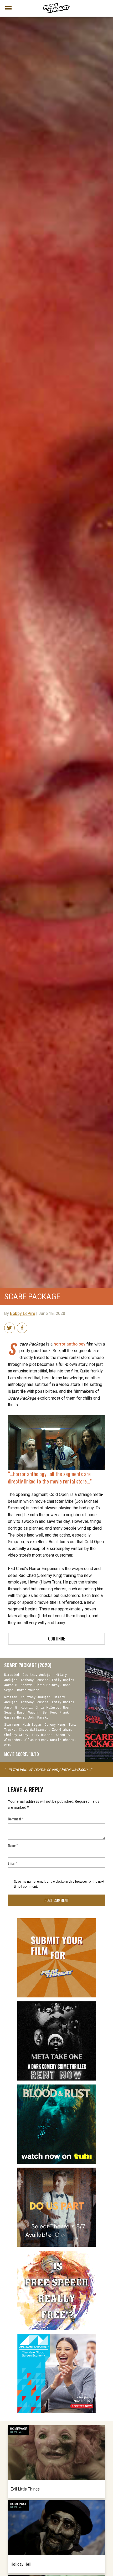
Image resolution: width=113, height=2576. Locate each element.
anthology (76, 1344)
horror (60, 1344)
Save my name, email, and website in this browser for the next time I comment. (59, 1884)
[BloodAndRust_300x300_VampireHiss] (57, 2087)
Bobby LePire (23, 1314)
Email (13, 1863)
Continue (56, 1639)
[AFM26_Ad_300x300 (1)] (57, 2336)
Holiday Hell (21, 2564)
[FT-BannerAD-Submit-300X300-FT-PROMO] (57, 1920)
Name (13, 1845)
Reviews (17, 2432)
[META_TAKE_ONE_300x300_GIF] (57, 2003)
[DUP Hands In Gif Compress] (57, 2170)
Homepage (19, 2429)
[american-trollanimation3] (57, 2253)
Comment (16, 1819)
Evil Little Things (25, 2489)
